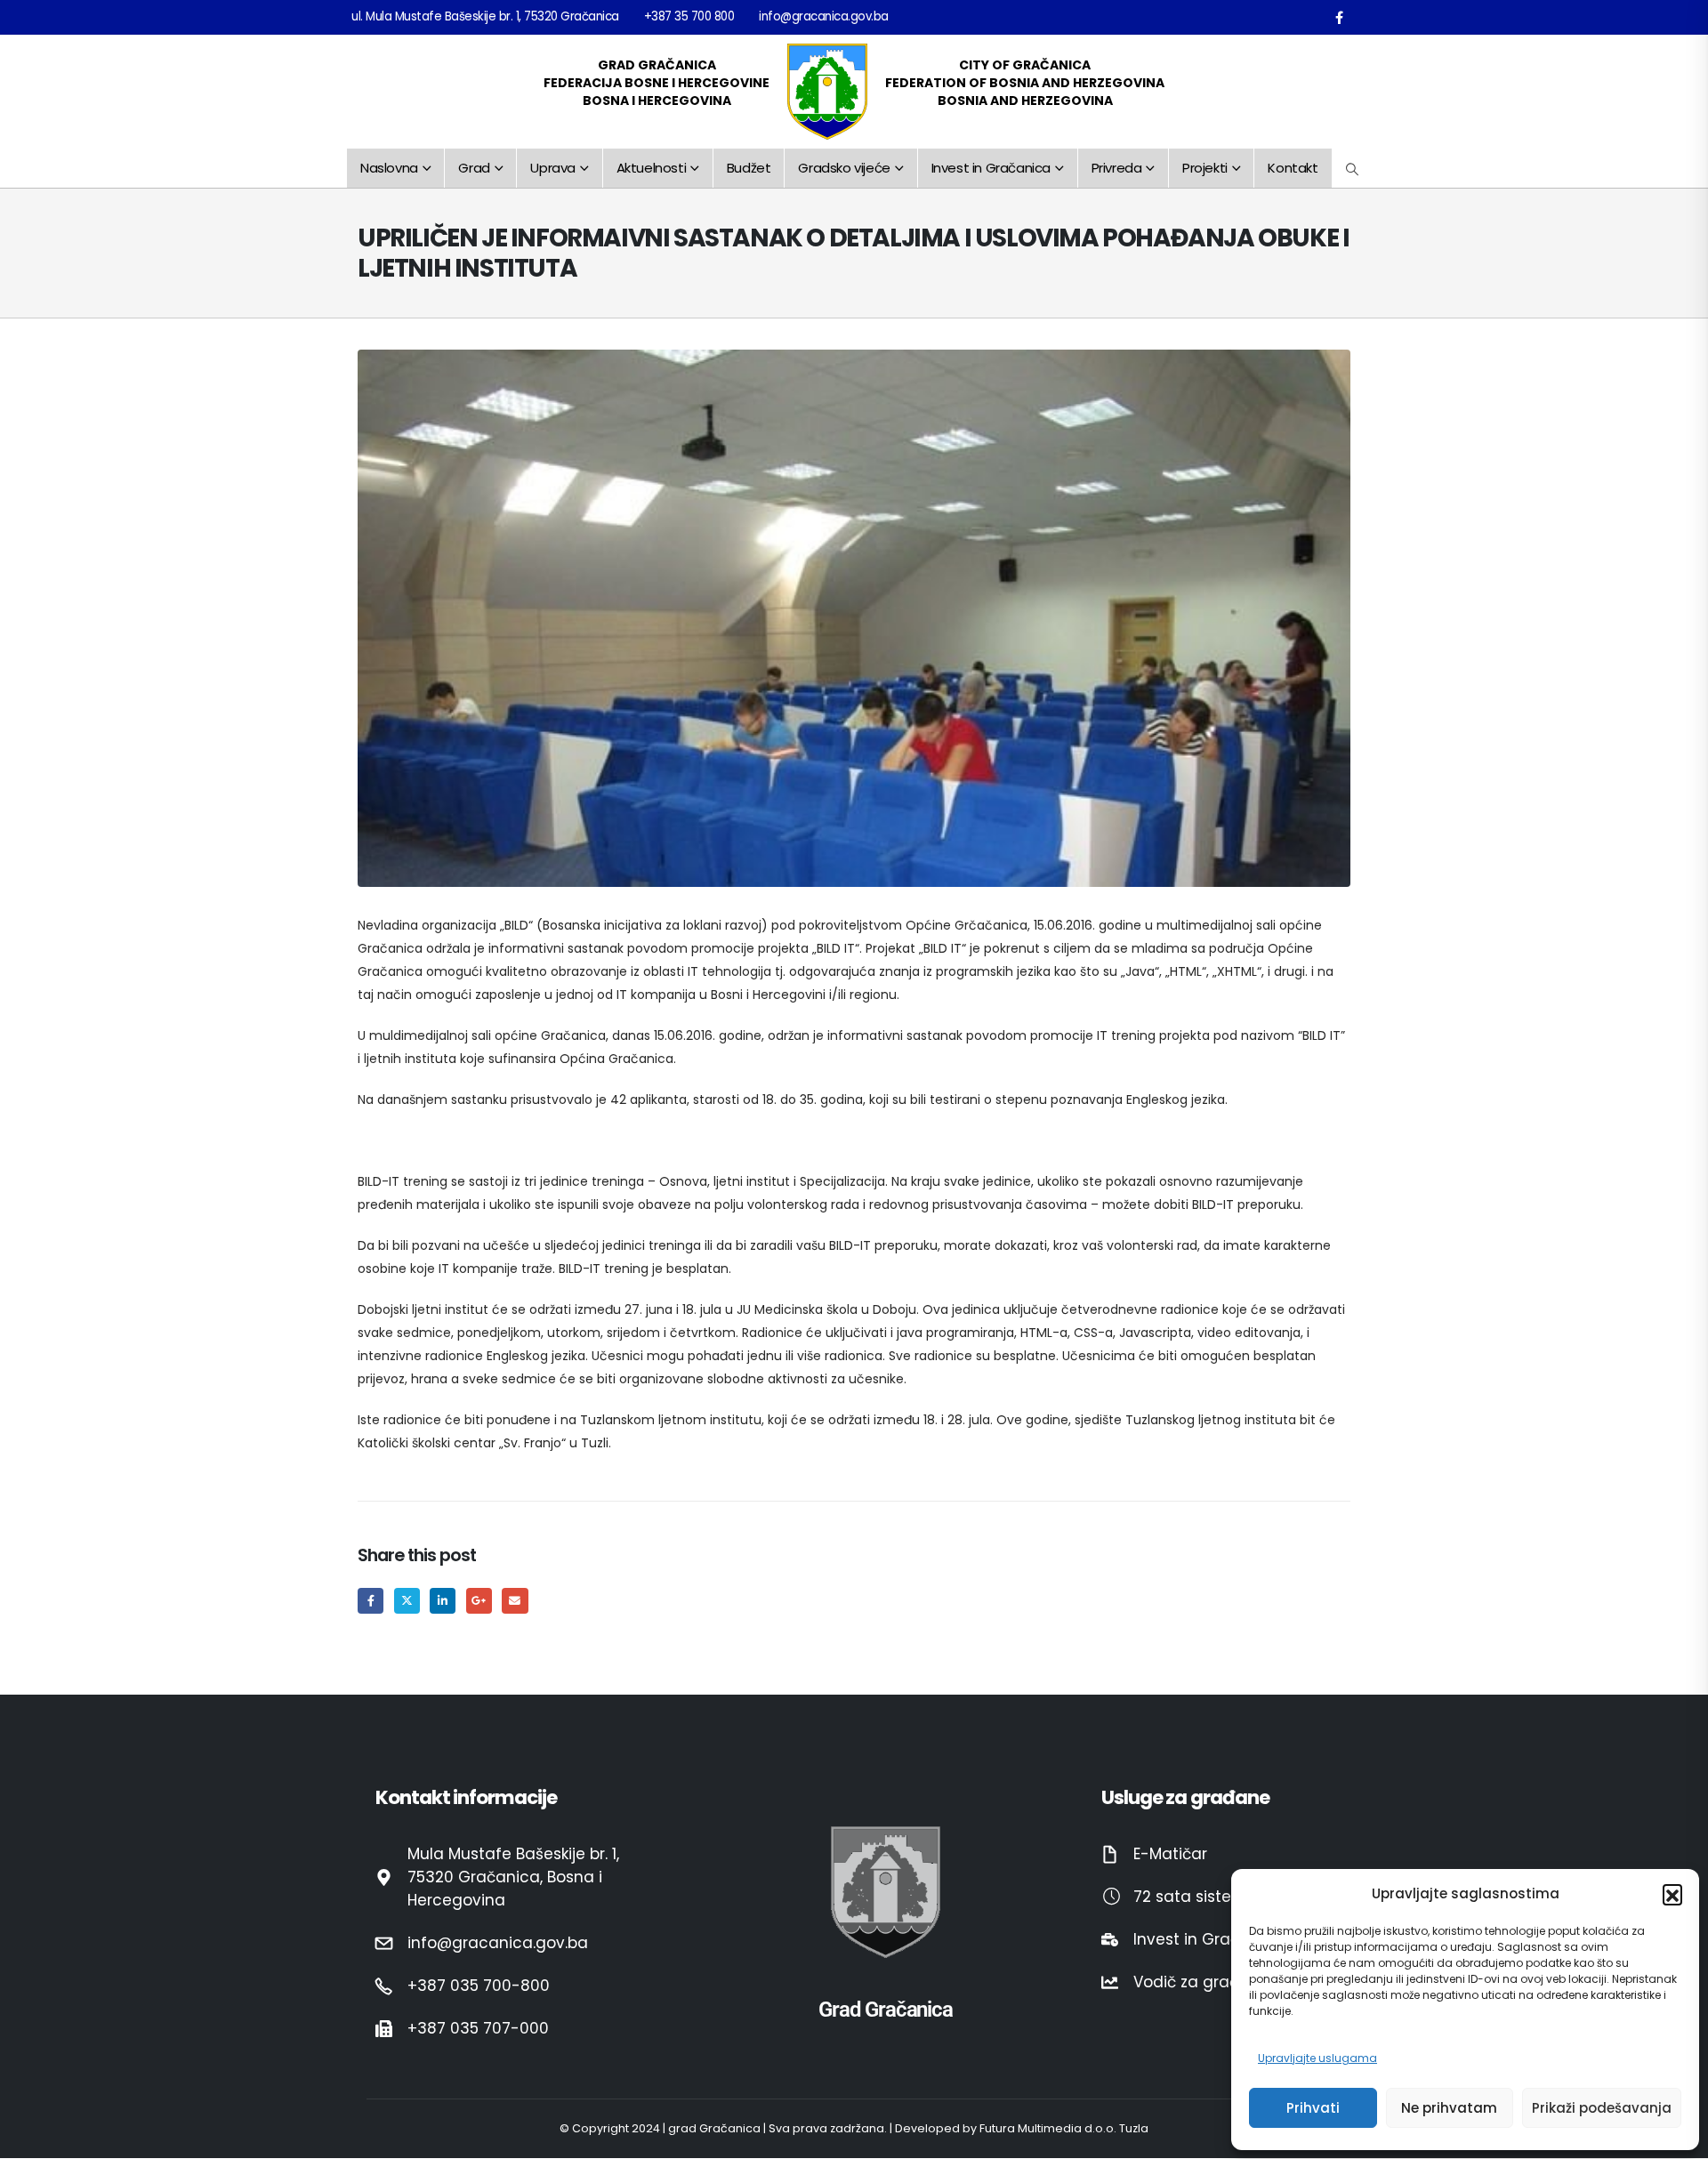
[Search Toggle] (1353, 169)
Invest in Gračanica (991, 168)
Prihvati (1313, 2108)
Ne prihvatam (1449, 2108)
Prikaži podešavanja (1602, 2108)
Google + (479, 1601)
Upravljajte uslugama (1317, 2058)
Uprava (553, 168)
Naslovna (389, 168)
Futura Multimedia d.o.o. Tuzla (1064, 2129)
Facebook (371, 1601)
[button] (1672, 1894)
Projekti (1205, 168)
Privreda (1117, 168)
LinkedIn (443, 1601)
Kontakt (1293, 168)
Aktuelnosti (652, 168)
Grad (474, 168)
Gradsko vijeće (844, 168)
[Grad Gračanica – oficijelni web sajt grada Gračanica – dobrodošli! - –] (827, 92)
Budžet (749, 168)
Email (515, 1601)
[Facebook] (1339, 17)
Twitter (407, 1601)
